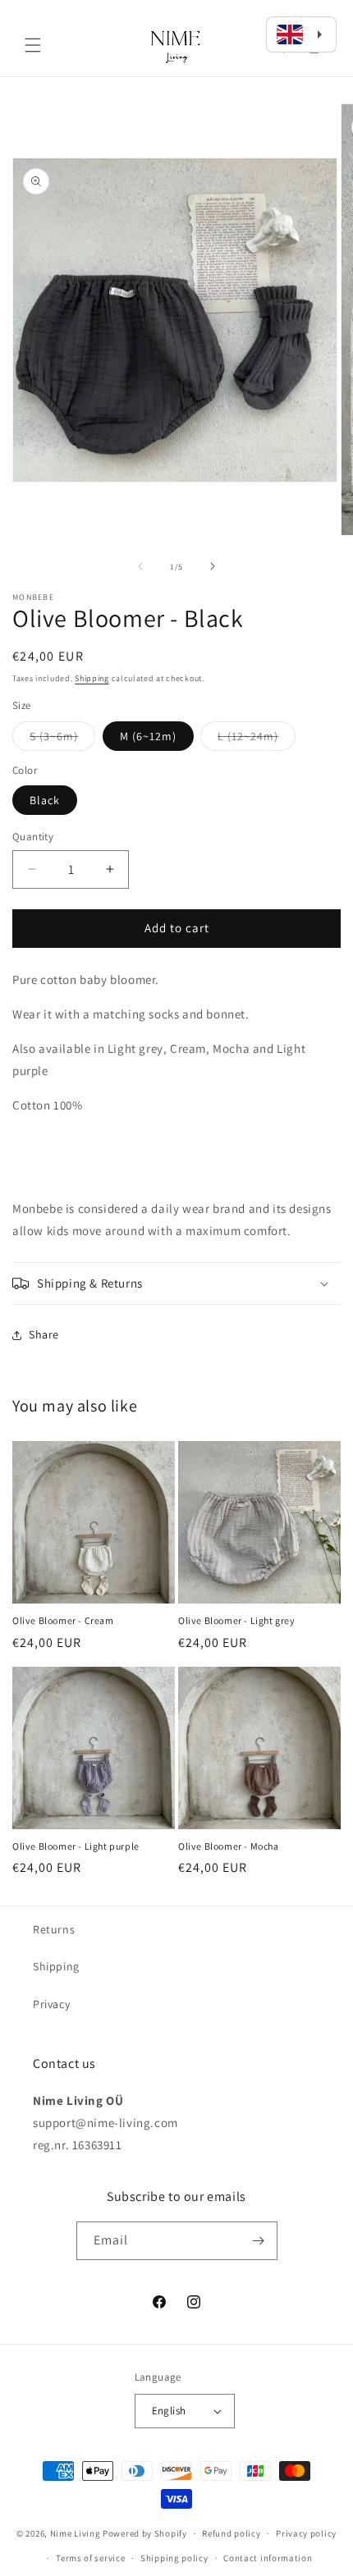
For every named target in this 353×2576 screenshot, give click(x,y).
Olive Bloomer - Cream (63, 1620)
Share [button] (44, 1334)
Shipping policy (174, 2558)
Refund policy (231, 2533)
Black (45, 800)
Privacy (51, 2004)
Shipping (92, 678)
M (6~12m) (148, 736)
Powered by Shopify (145, 2533)
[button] (33, 45)
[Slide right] (213, 566)
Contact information (268, 2558)
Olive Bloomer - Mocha (229, 1846)
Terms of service (90, 2558)
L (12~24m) (257, 739)
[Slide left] (140, 566)
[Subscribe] (259, 2241)
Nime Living (76, 2533)
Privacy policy (306, 2533)
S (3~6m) (62, 739)
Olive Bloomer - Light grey (237, 1620)
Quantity (33, 837)
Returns (54, 1929)
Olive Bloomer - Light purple (76, 1846)
